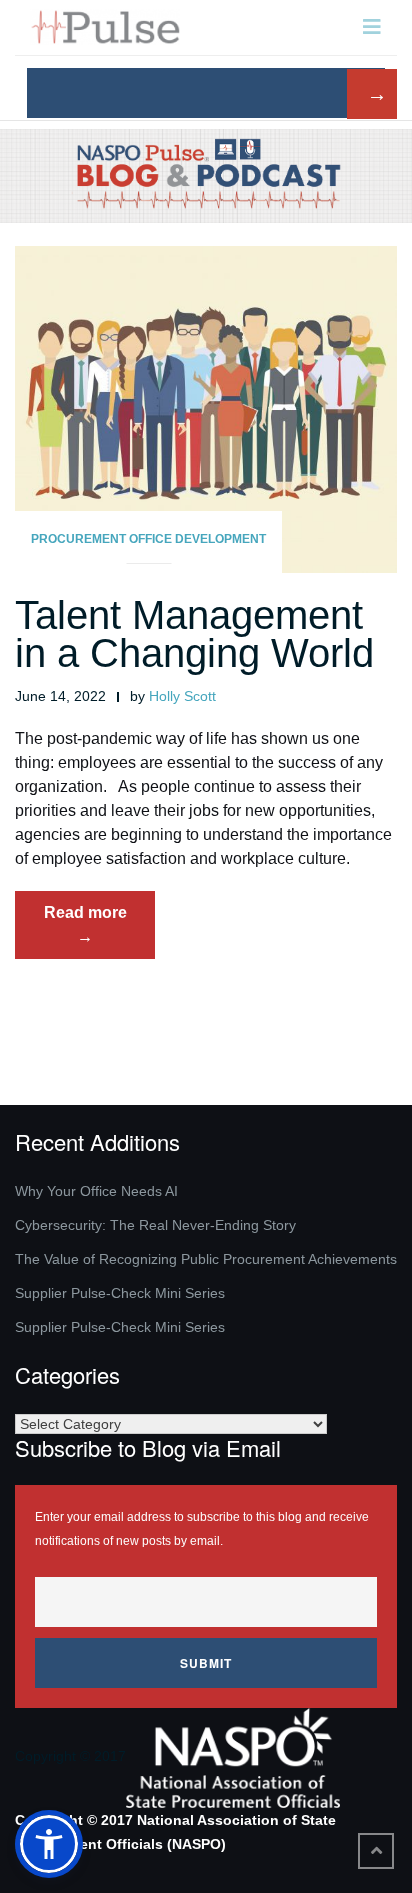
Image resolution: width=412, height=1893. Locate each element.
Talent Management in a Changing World (205, 634)
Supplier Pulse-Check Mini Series (120, 1293)
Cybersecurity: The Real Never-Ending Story (155, 1225)
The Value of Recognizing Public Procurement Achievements (206, 1259)
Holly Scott (182, 696)
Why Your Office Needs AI (96, 1191)
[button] (49, 1844)
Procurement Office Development (148, 539)
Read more (99, 931)
